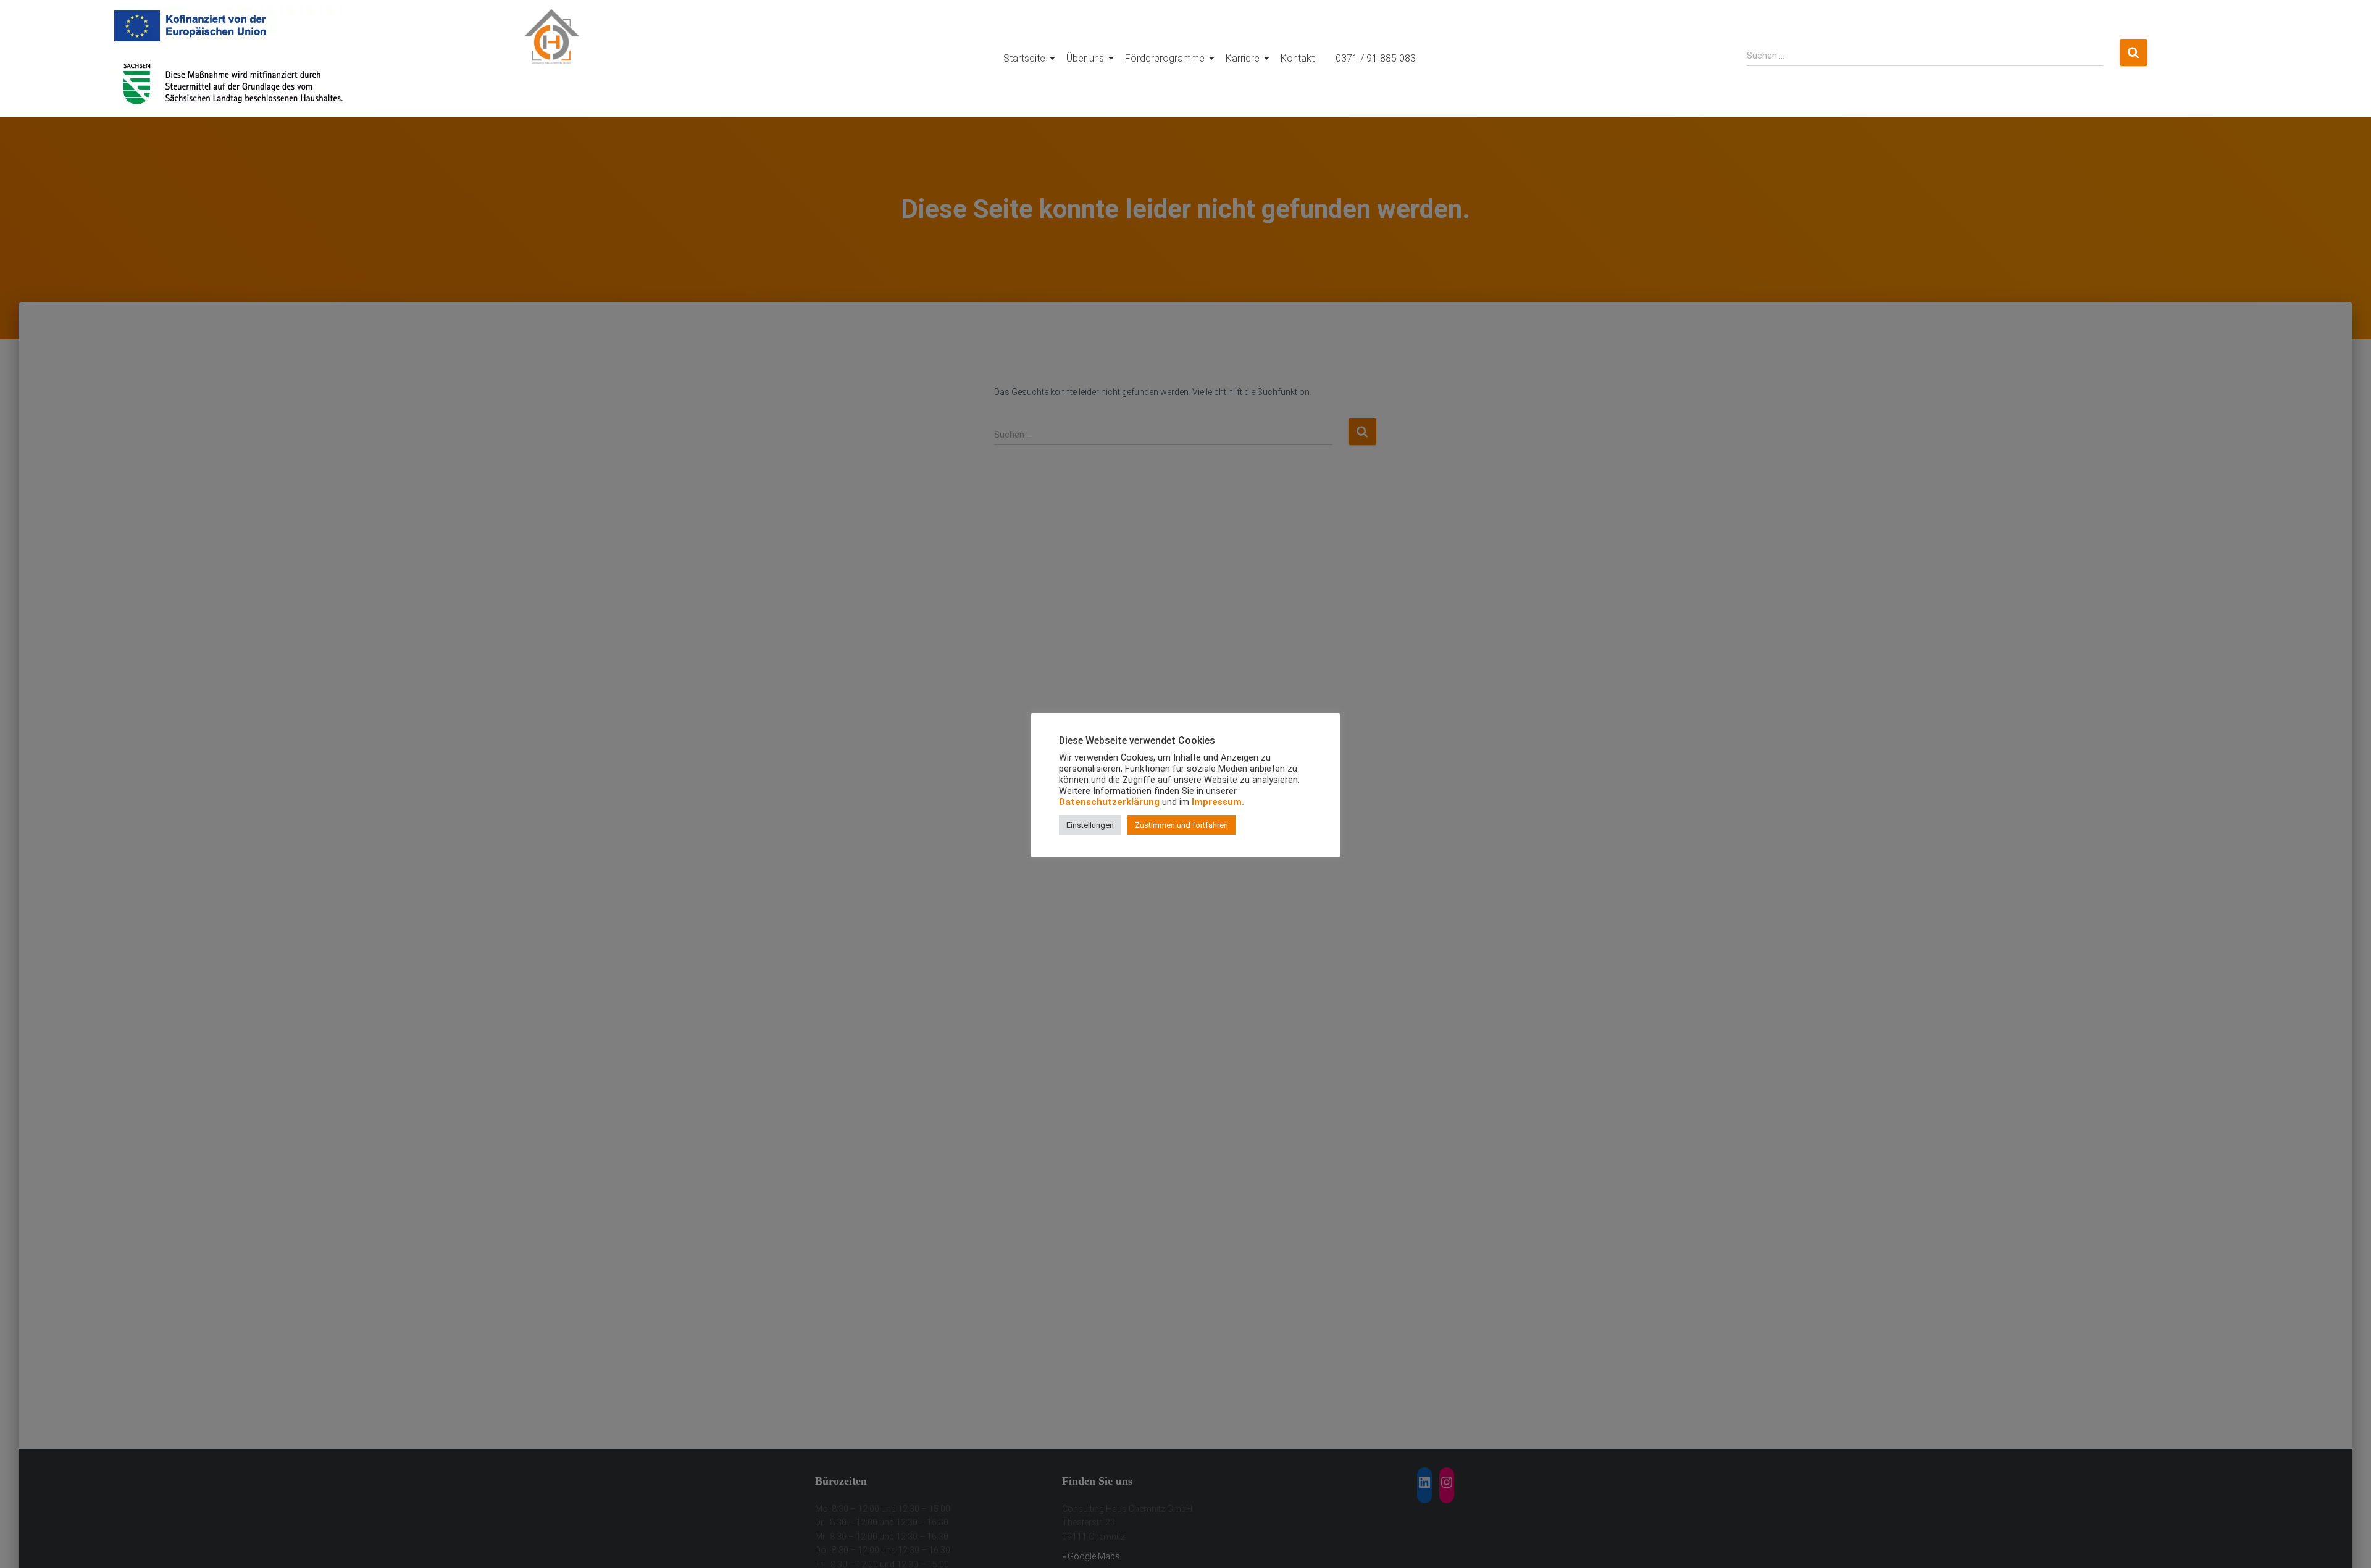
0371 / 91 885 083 (1376, 58)
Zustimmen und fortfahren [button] (1181, 825)
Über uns (1085, 58)
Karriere (1243, 58)
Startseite (1024, 58)
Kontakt (1298, 58)
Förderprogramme (1165, 58)
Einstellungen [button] (1090, 825)
